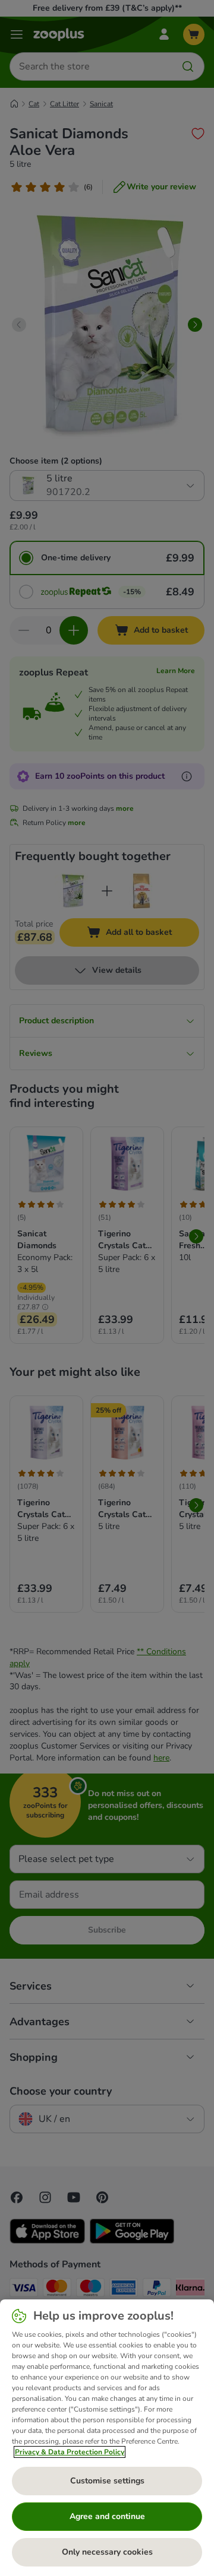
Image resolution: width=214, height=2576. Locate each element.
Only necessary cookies (107, 2552)
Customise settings (107, 2481)
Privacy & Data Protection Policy (70, 2452)
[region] (107, 2438)
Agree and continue (107, 2516)
